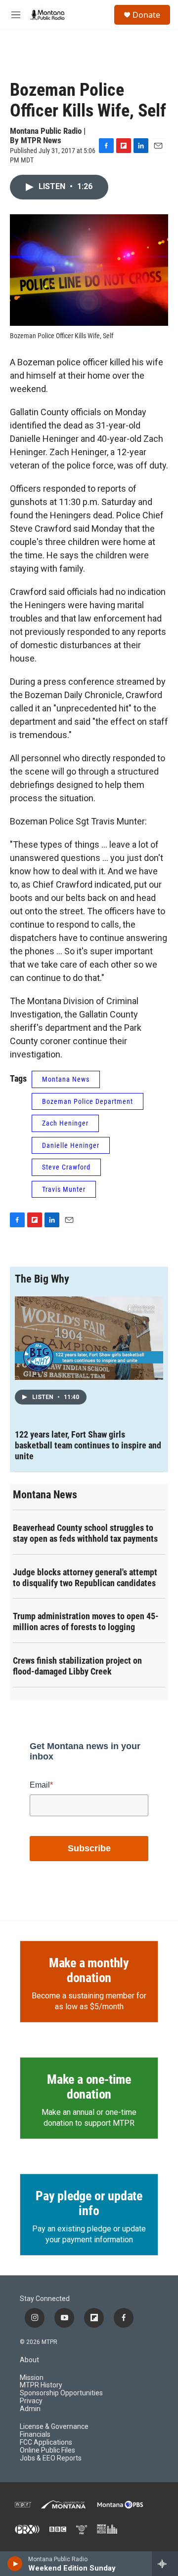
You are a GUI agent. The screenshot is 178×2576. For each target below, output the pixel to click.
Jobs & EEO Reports (51, 2458)
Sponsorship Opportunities (61, 2393)
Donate (146, 15)
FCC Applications (46, 2442)
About (29, 2360)
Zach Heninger (65, 1123)
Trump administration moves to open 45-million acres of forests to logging (86, 1621)
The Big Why (42, 1279)
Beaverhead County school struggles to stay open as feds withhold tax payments (85, 1533)
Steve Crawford (66, 1167)
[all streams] (165, 2564)
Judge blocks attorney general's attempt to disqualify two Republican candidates (85, 1578)
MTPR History (41, 2385)
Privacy (31, 2401)
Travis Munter (64, 1189)
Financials (35, 2435)
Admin (30, 2409)
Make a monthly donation (89, 1970)
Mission (32, 2378)
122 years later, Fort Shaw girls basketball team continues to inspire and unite (88, 1445)
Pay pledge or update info (89, 2203)
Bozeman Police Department (88, 1101)
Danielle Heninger (71, 1145)
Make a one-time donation (89, 2087)
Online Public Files (47, 2450)
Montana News (66, 1079)
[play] (15, 2564)
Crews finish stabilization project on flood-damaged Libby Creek (77, 1666)
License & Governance (54, 2427)
